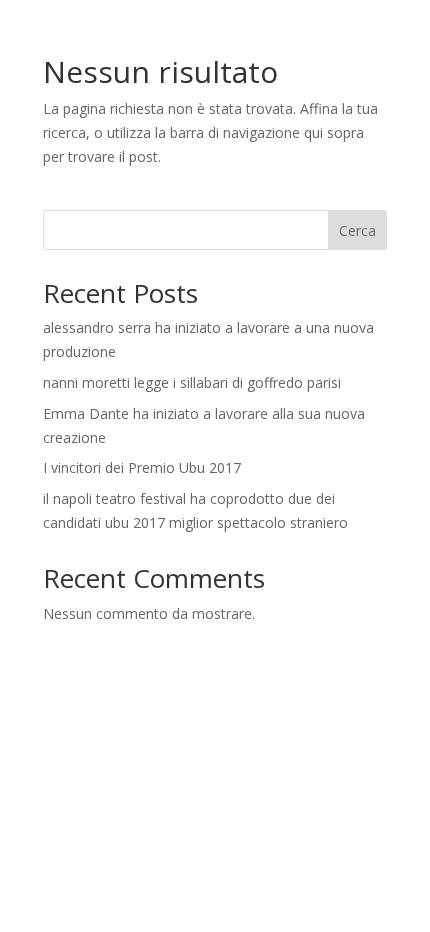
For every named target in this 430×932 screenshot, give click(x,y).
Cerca (357, 230)
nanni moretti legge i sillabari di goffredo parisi (192, 382)
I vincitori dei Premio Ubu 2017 (142, 467)
